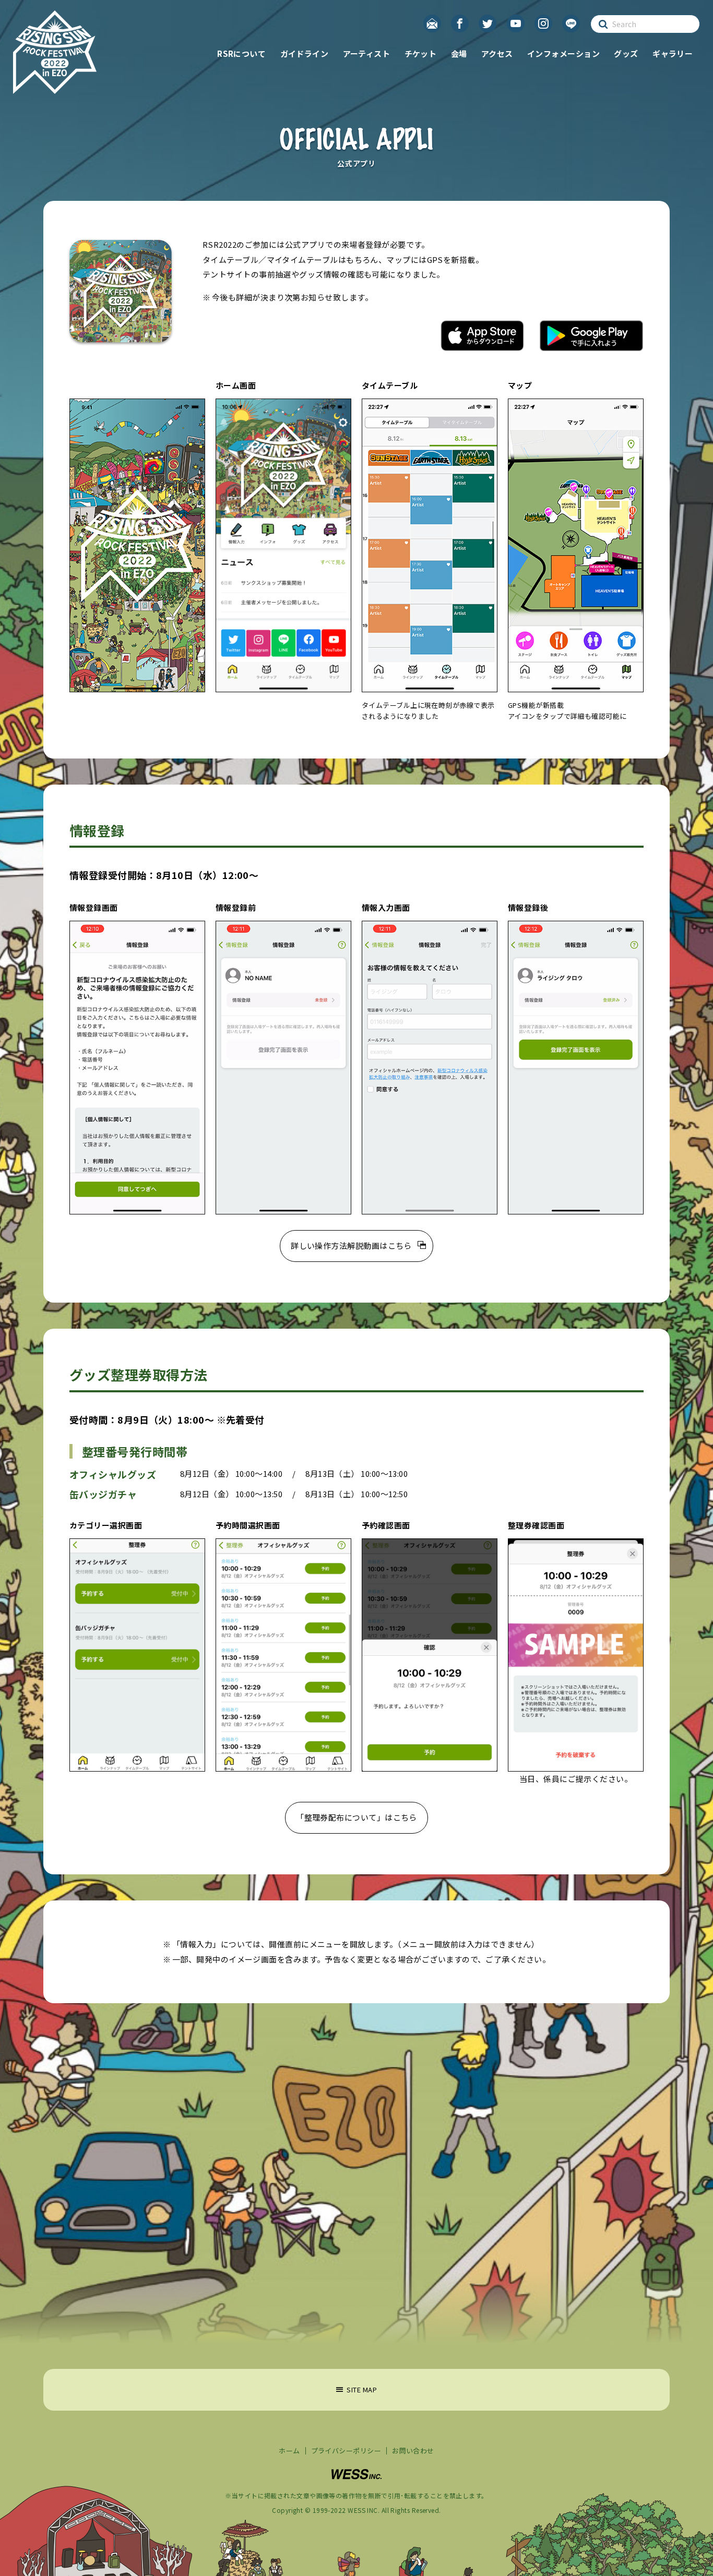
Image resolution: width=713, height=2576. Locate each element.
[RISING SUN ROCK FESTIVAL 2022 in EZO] (55, 52)
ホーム (289, 2451)
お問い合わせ (413, 2451)
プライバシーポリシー (346, 2451)
